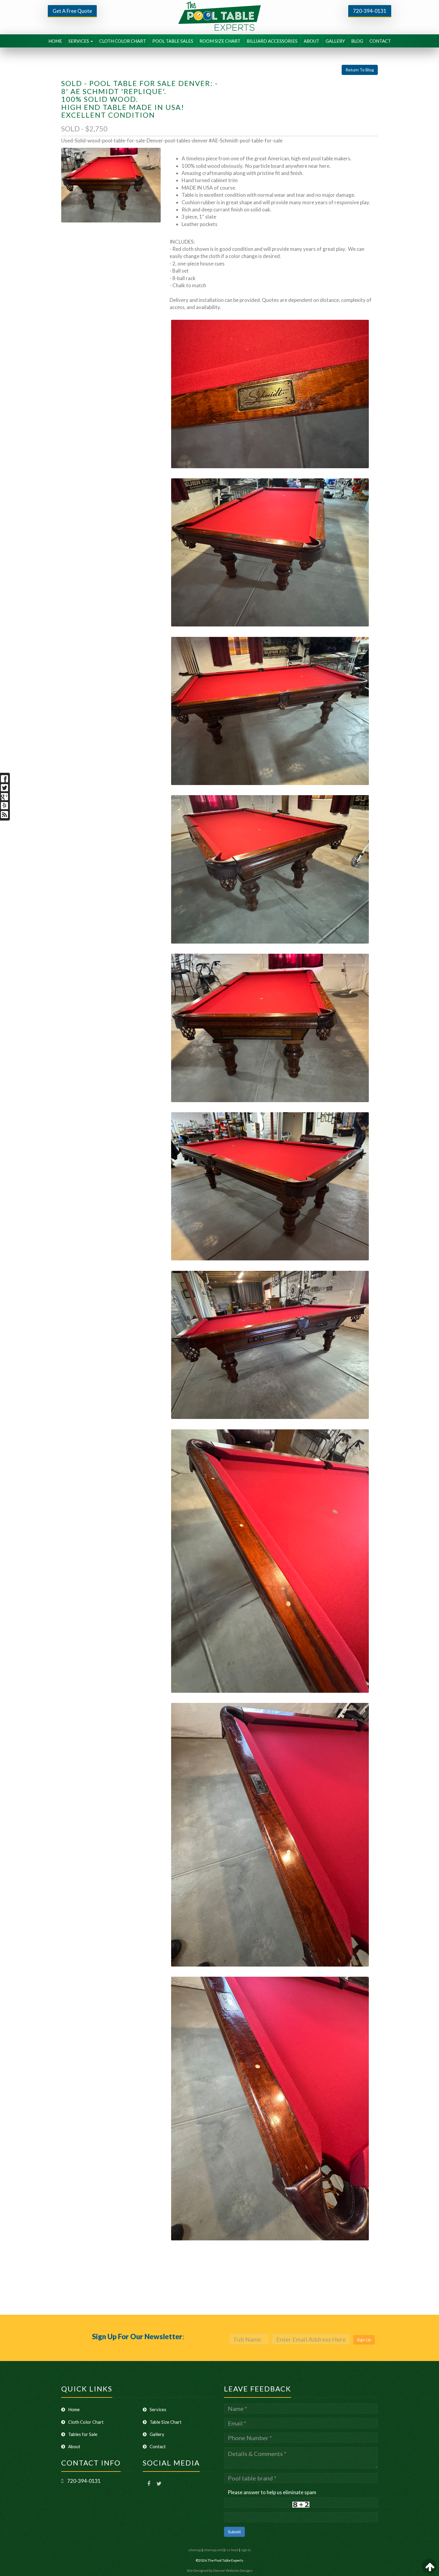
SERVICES (79, 41)
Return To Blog (360, 70)
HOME (55, 41)
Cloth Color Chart (86, 2422)
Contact (158, 2446)
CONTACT (380, 41)
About (74, 2446)
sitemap (195, 2550)
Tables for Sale (83, 2434)
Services (158, 2409)
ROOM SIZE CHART (220, 41)
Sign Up (364, 2340)
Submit (234, 2532)
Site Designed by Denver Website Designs (220, 2570)
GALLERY (335, 41)
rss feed (232, 2550)
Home (74, 2409)
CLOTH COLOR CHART (123, 41)
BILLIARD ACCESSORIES (272, 41)
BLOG (357, 41)
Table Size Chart (166, 2422)
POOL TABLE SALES (173, 41)
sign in (246, 2550)
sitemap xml (213, 2550)
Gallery (157, 2434)
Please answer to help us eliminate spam (270, 2492)
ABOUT (311, 41)
